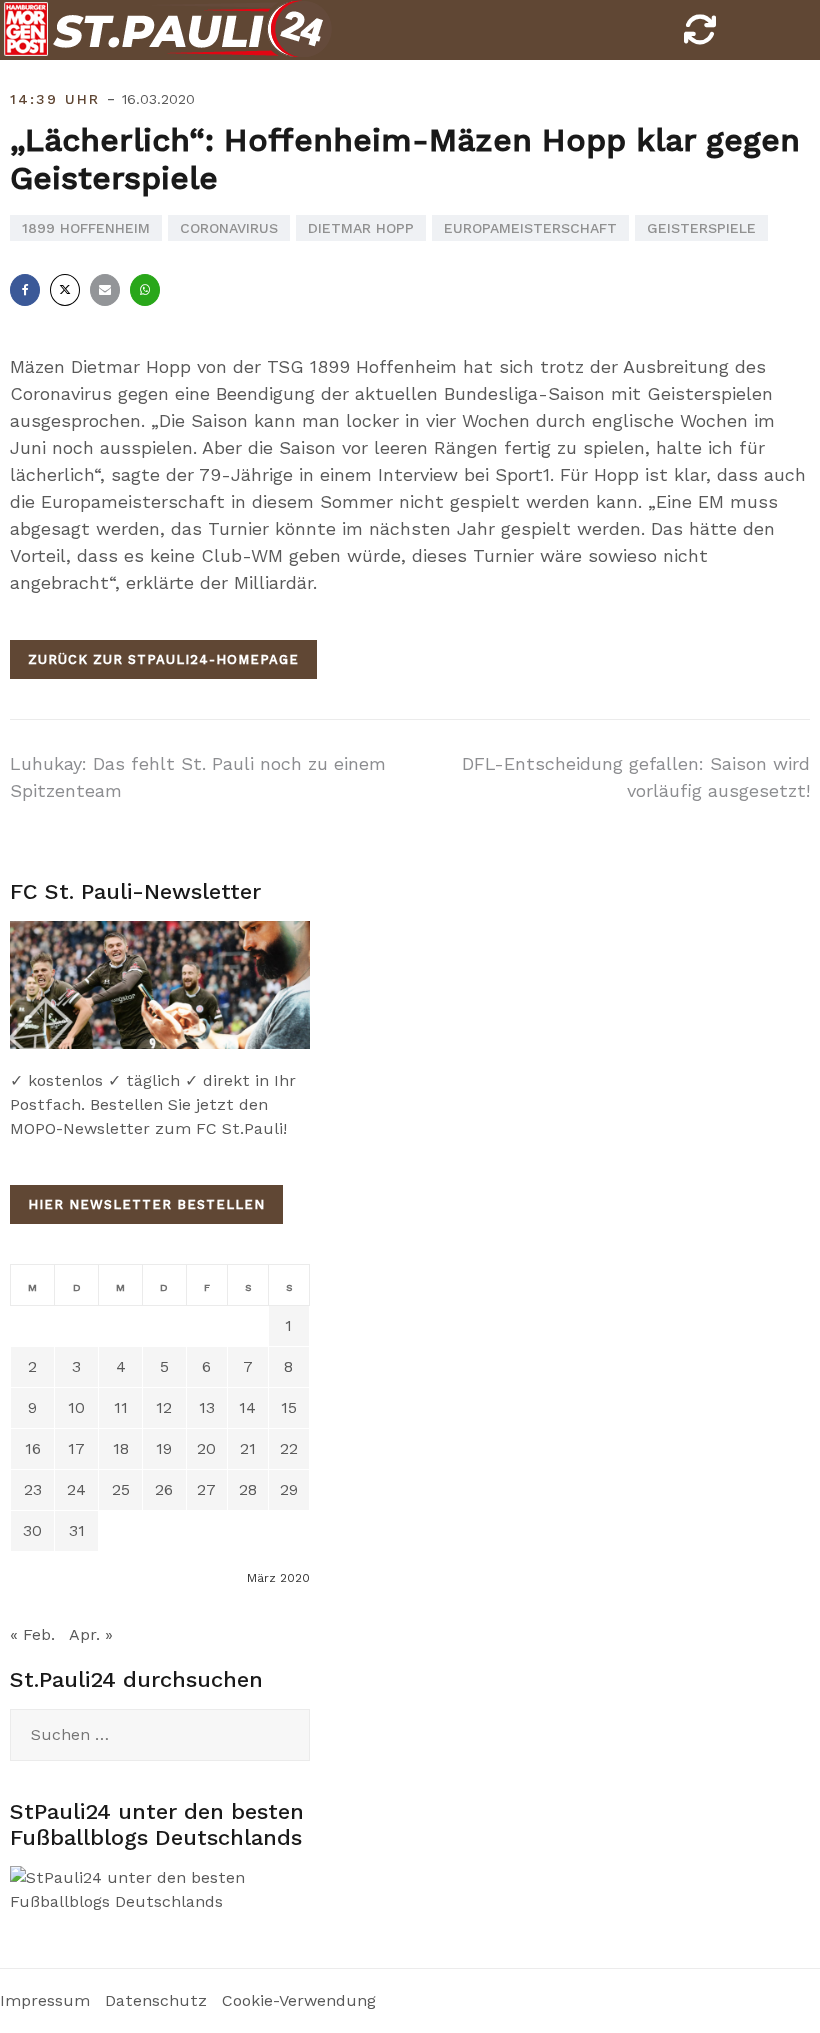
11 (121, 1407)
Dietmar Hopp (361, 228)
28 (248, 1489)
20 (206, 1448)
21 (248, 1448)
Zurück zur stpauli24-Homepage (163, 659)
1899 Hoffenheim (86, 228)
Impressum (45, 2000)
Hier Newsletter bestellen (146, 1204)
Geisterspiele (701, 228)
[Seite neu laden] (700, 35)
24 (76, 1489)
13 (207, 1407)
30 (32, 1530)
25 (121, 1489)
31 (77, 1530)
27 (206, 1489)
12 (164, 1407)
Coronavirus (229, 228)
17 (76, 1448)
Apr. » (91, 1634)
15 (289, 1407)
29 (289, 1489)
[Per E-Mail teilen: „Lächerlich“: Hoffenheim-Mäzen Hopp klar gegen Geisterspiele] (105, 290)
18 (121, 1448)
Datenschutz (156, 2000)
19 (164, 1448)
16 (33, 1448)
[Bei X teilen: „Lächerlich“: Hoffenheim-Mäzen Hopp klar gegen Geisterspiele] (65, 290)
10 (76, 1407)
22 (289, 1448)
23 (33, 1489)
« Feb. (32, 1634)
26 (164, 1489)
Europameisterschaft (530, 228)
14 (247, 1407)
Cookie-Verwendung (299, 2000)
